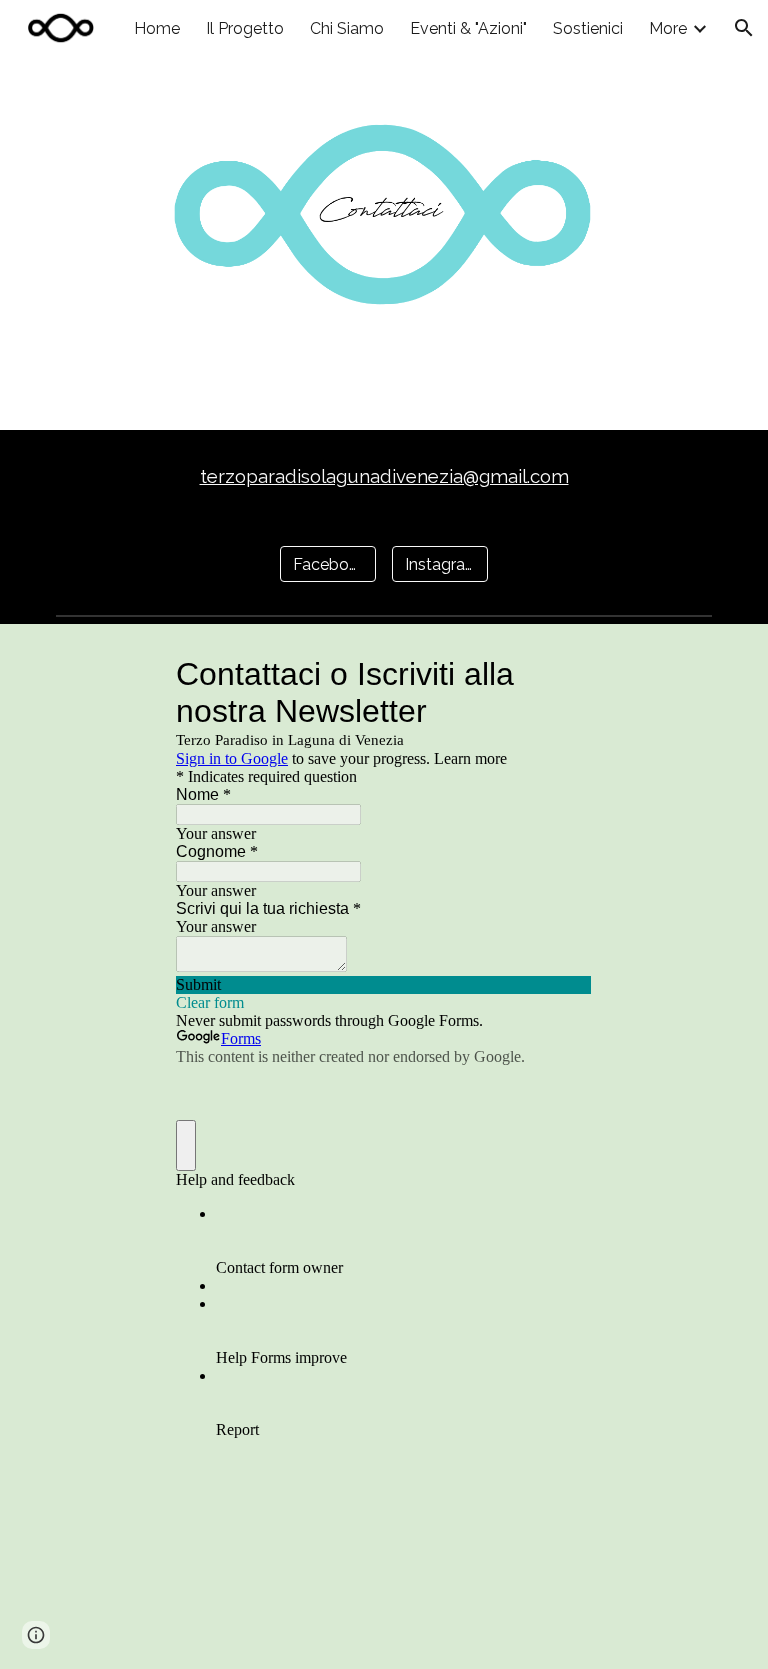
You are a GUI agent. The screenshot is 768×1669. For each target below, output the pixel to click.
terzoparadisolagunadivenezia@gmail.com (384, 476)
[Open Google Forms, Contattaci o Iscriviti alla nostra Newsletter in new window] (562, 674)
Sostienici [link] (588, 28)
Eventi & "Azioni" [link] (468, 28)
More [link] (668, 28)
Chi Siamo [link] (347, 28)
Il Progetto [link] (245, 28)
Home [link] (157, 28)
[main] (383, 476)
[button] (744, 28)
